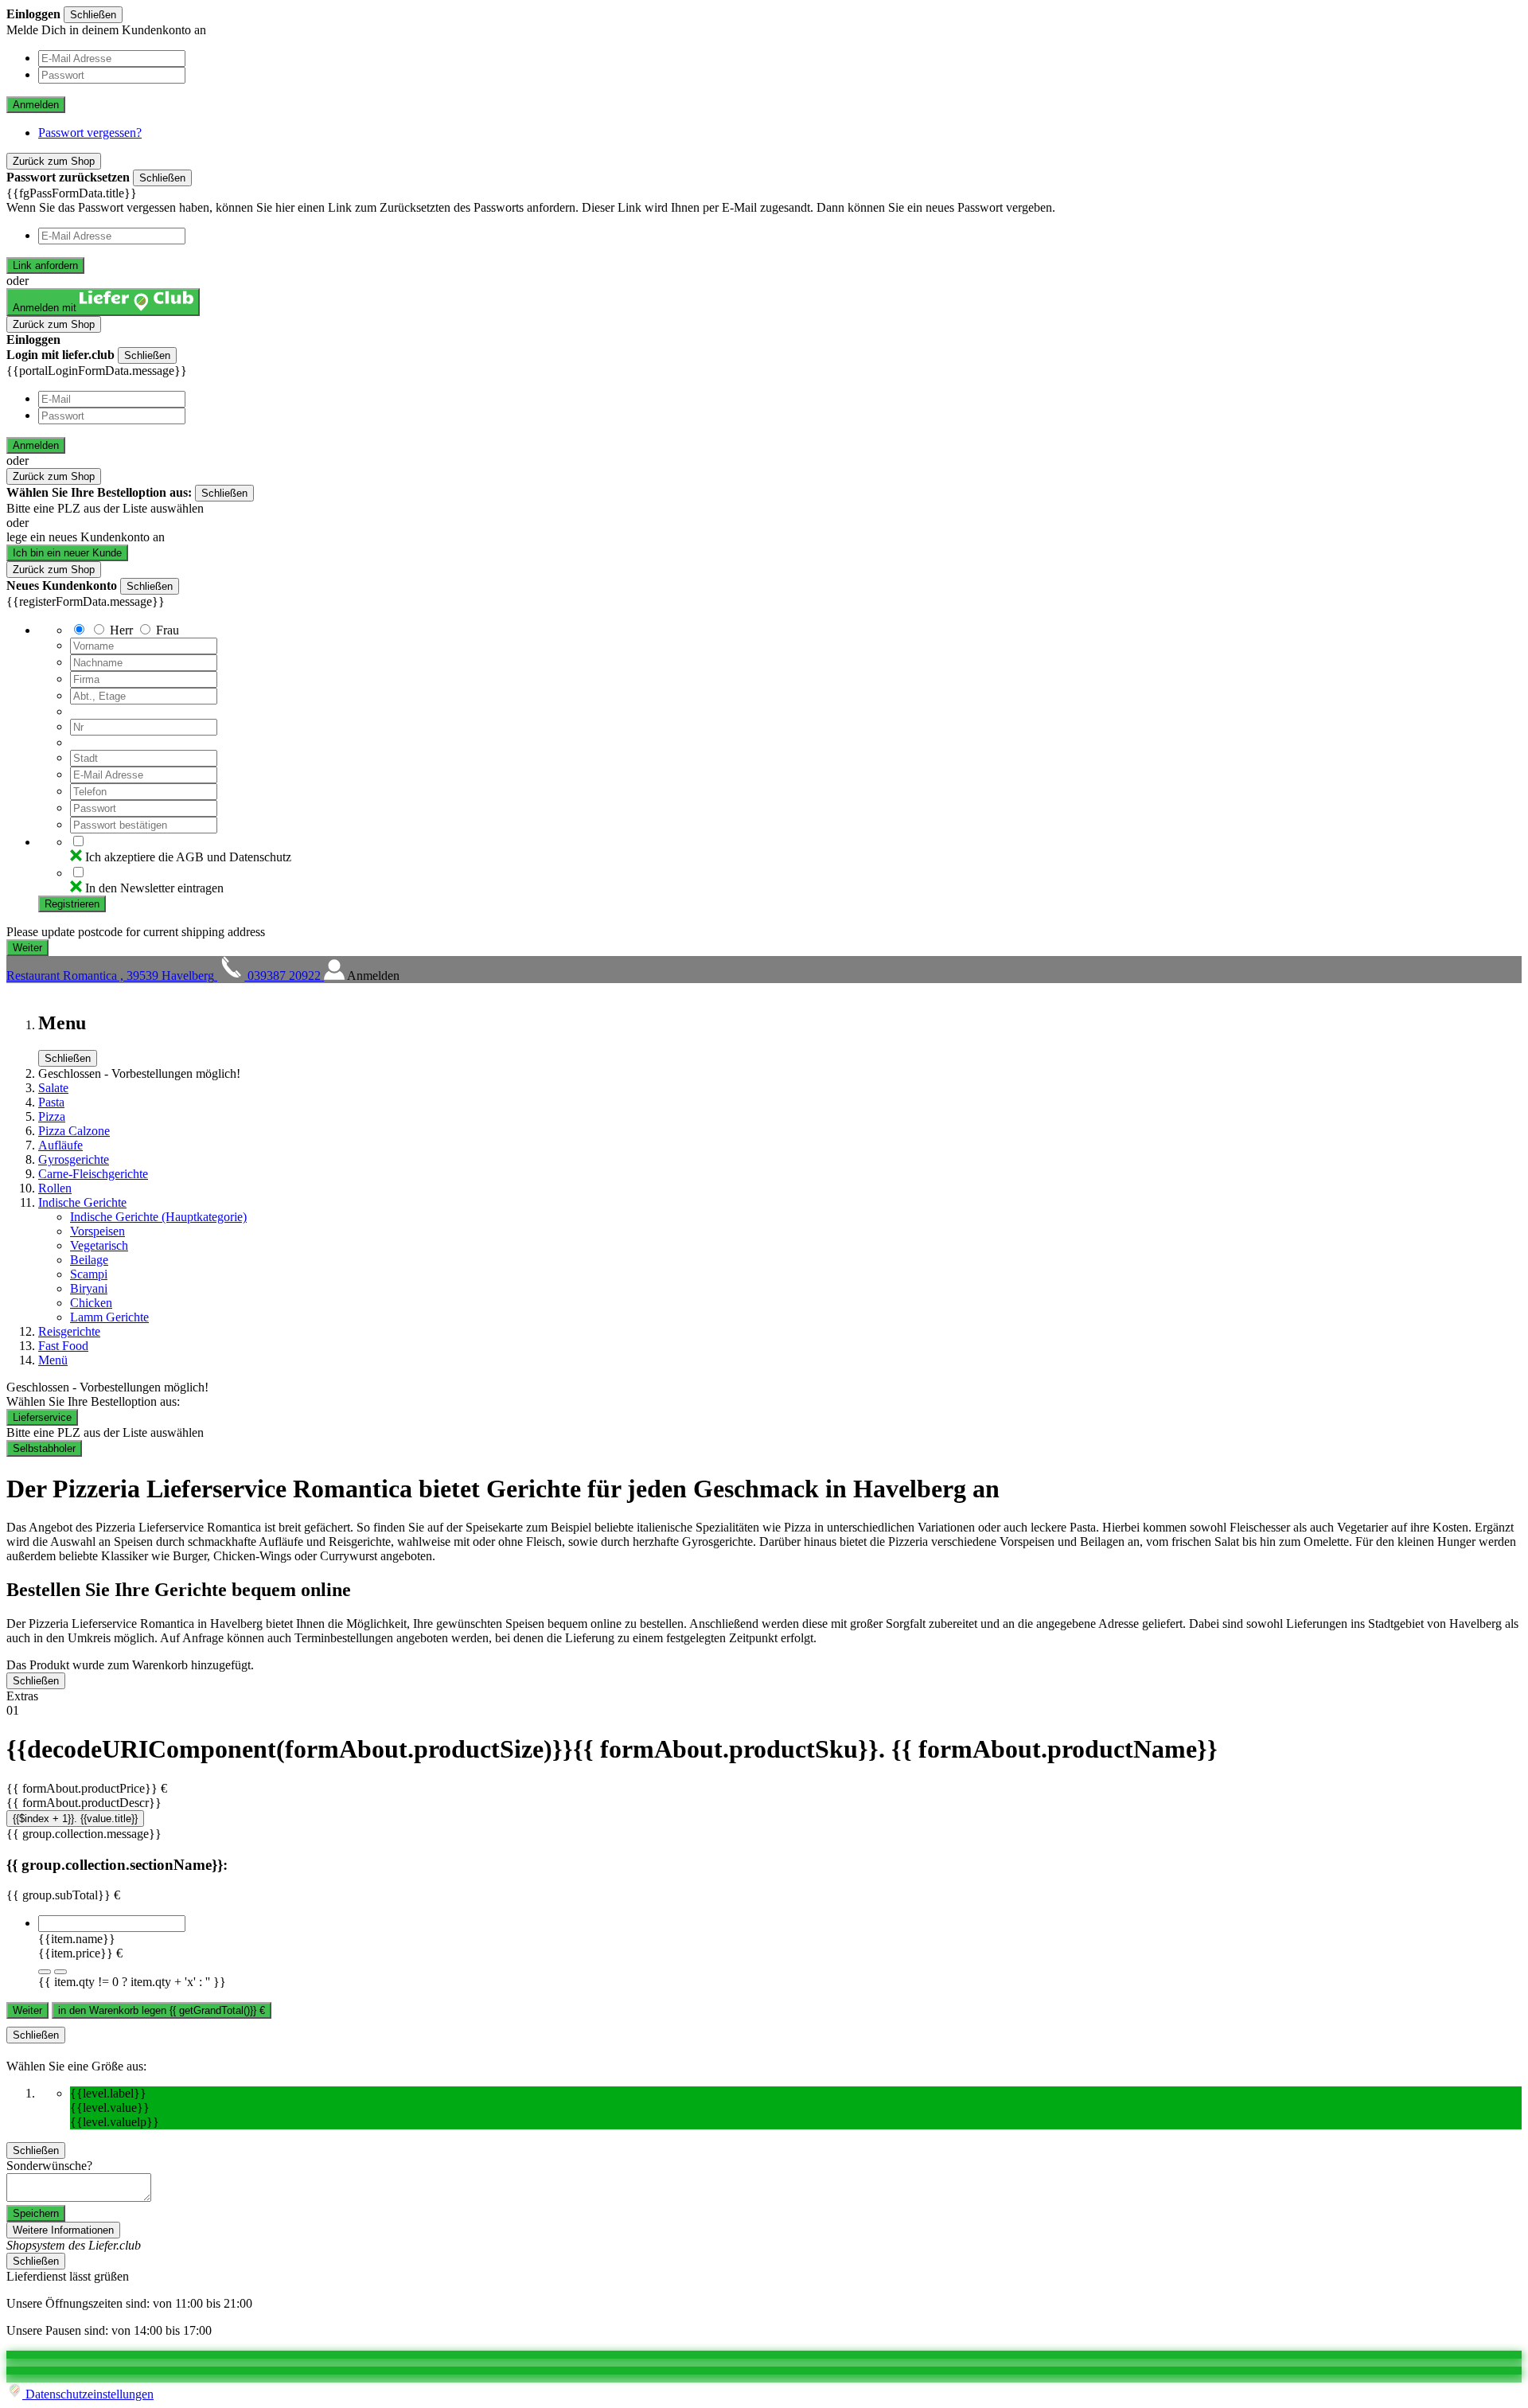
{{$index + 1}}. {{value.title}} (75, 1819)
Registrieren (72, 904)
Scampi (89, 1274)
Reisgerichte (69, 1331)
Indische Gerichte (82, 1202)
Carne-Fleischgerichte (93, 1174)
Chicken (91, 1303)
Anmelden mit (46, 308)
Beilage (89, 1260)
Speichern (36, 2213)
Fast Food (63, 1346)
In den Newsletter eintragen (154, 888)
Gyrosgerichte (74, 1159)
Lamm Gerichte (109, 1317)
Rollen (55, 1188)
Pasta (51, 1102)
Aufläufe (60, 1145)
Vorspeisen (97, 1231)
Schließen (93, 15)
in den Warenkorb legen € (162, 2010)
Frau (168, 630)
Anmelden (36, 105)
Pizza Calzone (74, 1131)
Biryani (89, 1288)
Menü (53, 1360)
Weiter (27, 2010)
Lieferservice (42, 1417)
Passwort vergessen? (90, 133)
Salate (53, 1088)
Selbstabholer (44, 1448)
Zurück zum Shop (54, 161)
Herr (121, 630)
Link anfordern (45, 265)
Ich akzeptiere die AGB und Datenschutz (188, 857)
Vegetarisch (99, 1245)
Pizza (52, 1116)
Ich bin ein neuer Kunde (67, 553)
